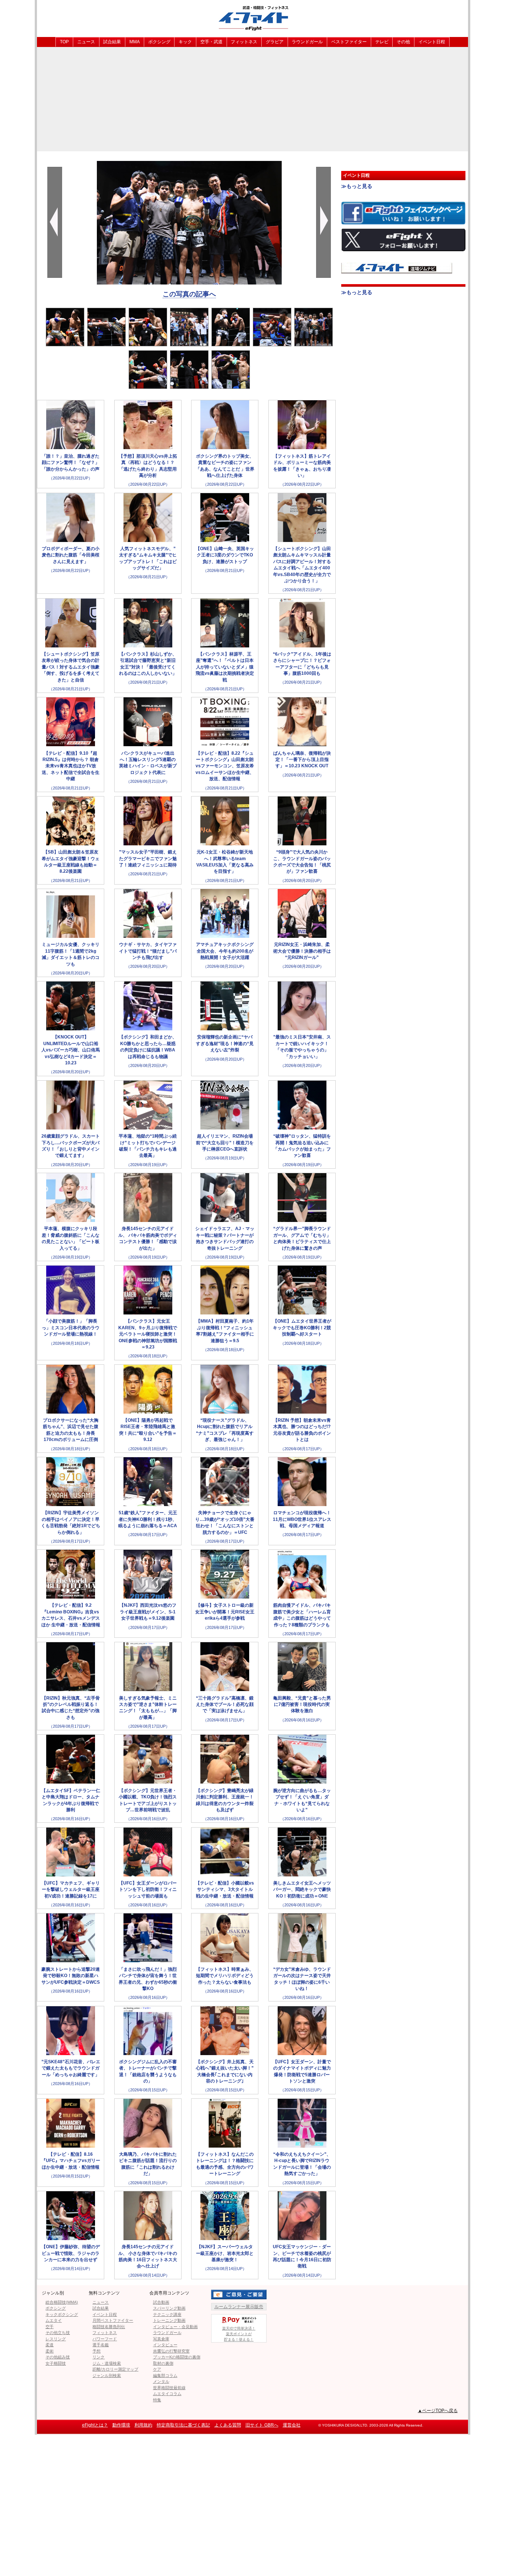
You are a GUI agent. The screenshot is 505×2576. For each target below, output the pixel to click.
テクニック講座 (167, 2314)
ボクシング (159, 42)
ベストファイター (349, 42)
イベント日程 (432, 42)
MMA (135, 42)
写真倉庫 (161, 2339)
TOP (64, 42)
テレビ (382, 42)
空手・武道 (211, 42)
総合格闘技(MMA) (62, 2302)
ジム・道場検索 (107, 2363)
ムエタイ (54, 2320)
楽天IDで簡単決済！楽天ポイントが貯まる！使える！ (239, 2334)
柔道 (50, 2345)
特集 (157, 2400)
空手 (50, 2327)
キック (185, 42)
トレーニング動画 (169, 2320)
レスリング (56, 2339)
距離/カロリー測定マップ (115, 2369)
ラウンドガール (307, 42)
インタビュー (165, 2345)
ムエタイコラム (167, 2394)
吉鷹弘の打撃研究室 (171, 2351)
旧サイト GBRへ (262, 2425)
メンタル (161, 2381)
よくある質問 (228, 2425)
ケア (157, 2369)
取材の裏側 (163, 2363)
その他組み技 (58, 2357)
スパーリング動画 (169, 2308)
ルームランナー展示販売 (239, 2307)
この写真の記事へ (189, 294)
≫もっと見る (357, 186)
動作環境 (121, 2425)
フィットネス (244, 42)
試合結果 (112, 42)
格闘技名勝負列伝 (109, 2327)
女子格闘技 (56, 2363)
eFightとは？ (95, 2425)
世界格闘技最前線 (169, 2388)
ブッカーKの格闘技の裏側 (177, 2357)
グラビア (275, 42)
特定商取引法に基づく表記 (183, 2425)
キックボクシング (62, 2314)
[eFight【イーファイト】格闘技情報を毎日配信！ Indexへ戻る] (253, 18)
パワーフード (105, 2339)
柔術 (50, 2351)
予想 (96, 2351)
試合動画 (161, 2302)
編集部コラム (165, 2375)
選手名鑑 (101, 2345)
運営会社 (292, 2425)
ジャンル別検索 (107, 2375)
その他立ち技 (58, 2333)
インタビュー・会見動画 (175, 2327)
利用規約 (143, 2425)
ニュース (86, 42)
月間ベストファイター (113, 2320)
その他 (403, 42)
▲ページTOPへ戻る (438, 2411)
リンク (99, 2357)
